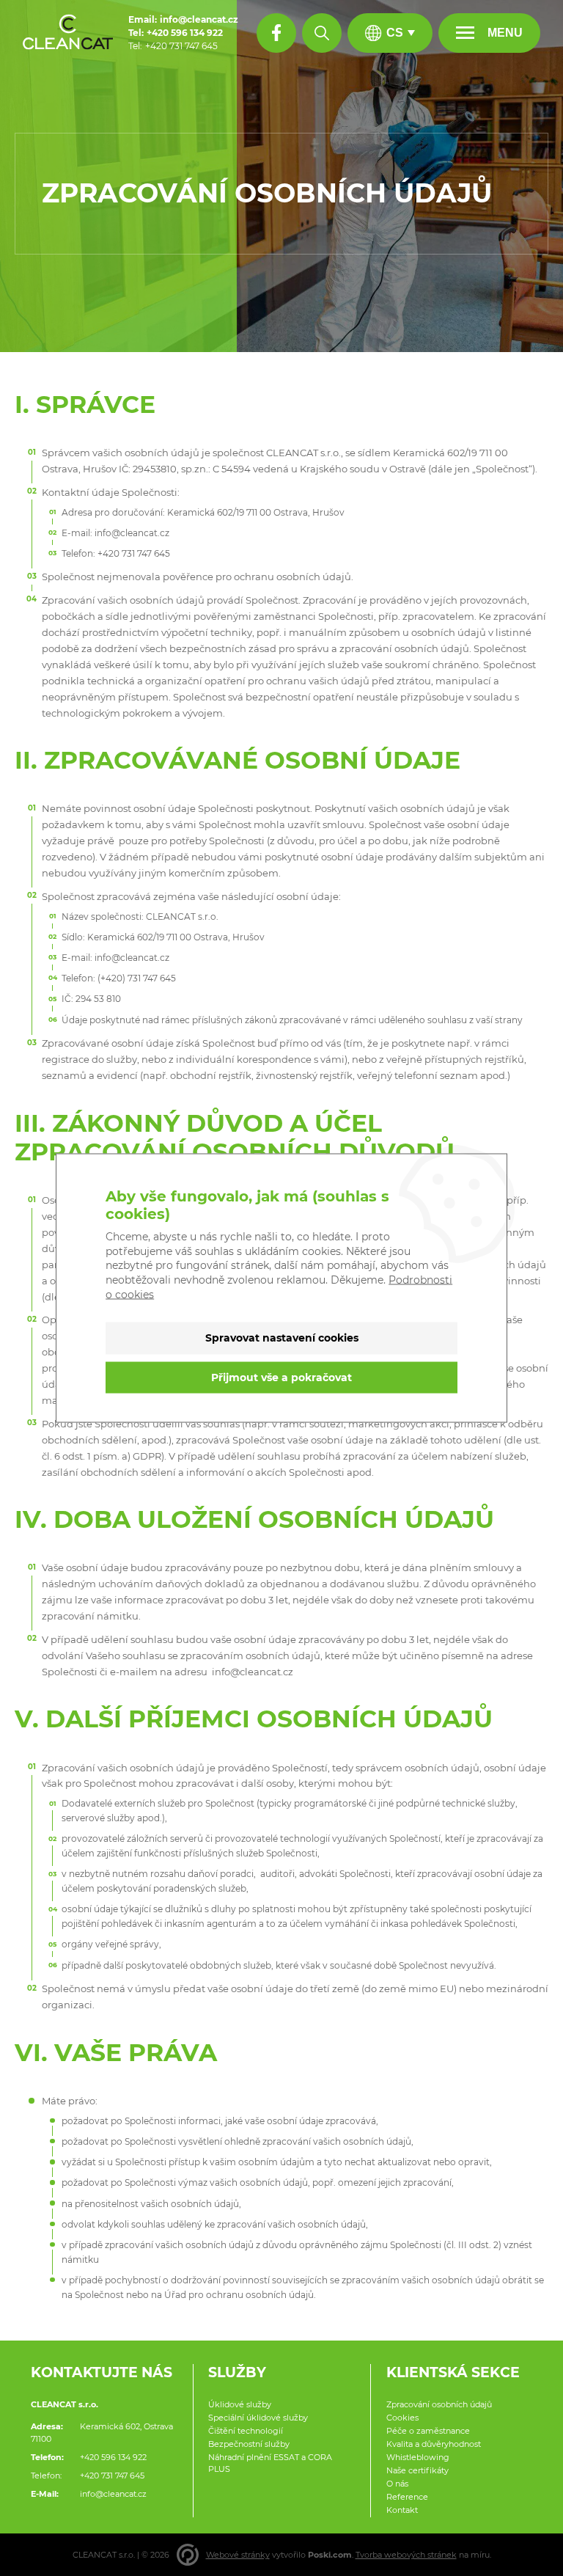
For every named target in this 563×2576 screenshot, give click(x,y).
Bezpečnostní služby (249, 2444)
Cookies (402, 2418)
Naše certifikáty (417, 2470)
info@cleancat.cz (113, 2494)
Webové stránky (238, 2555)
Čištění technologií (246, 2431)
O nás (397, 2484)
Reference (407, 2497)
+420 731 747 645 (112, 2476)
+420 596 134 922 (113, 2457)
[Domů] (68, 33)
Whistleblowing (418, 2457)
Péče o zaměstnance (428, 2431)
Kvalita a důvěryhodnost (434, 2444)
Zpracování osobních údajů (439, 2404)
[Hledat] (322, 33)
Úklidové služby (240, 2404)
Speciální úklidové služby (258, 2418)
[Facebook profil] (276, 33)
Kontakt (402, 2510)
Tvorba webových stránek (406, 2555)
